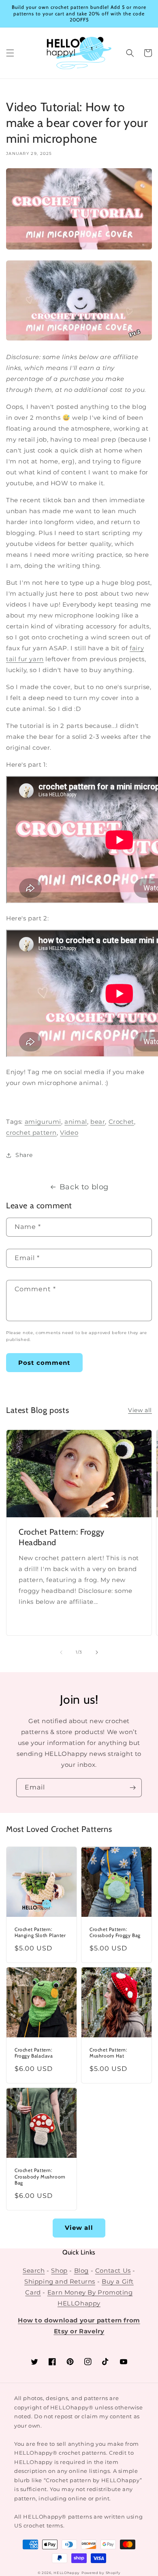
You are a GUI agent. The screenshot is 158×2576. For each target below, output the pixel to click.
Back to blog (84, 1187)
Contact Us (113, 2270)
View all (140, 1410)
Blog (81, 2270)
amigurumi (43, 1122)
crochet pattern (31, 1133)
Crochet (121, 1122)
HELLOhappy (67, 2573)
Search (34, 2270)
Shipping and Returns (60, 2281)
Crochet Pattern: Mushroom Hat (109, 2053)
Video (69, 1133)
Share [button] (24, 1155)
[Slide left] (61, 1652)
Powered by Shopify (101, 2573)
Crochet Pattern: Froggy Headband (62, 1537)
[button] (10, 53)
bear (98, 1122)
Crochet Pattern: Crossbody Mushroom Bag (40, 2176)
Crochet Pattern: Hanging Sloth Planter (40, 1932)
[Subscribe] (132, 1788)
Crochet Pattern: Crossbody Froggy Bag (115, 1932)
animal (76, 1122)
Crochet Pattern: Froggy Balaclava (34, 2053)
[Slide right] (97, 1652)
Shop (59, 2270)
